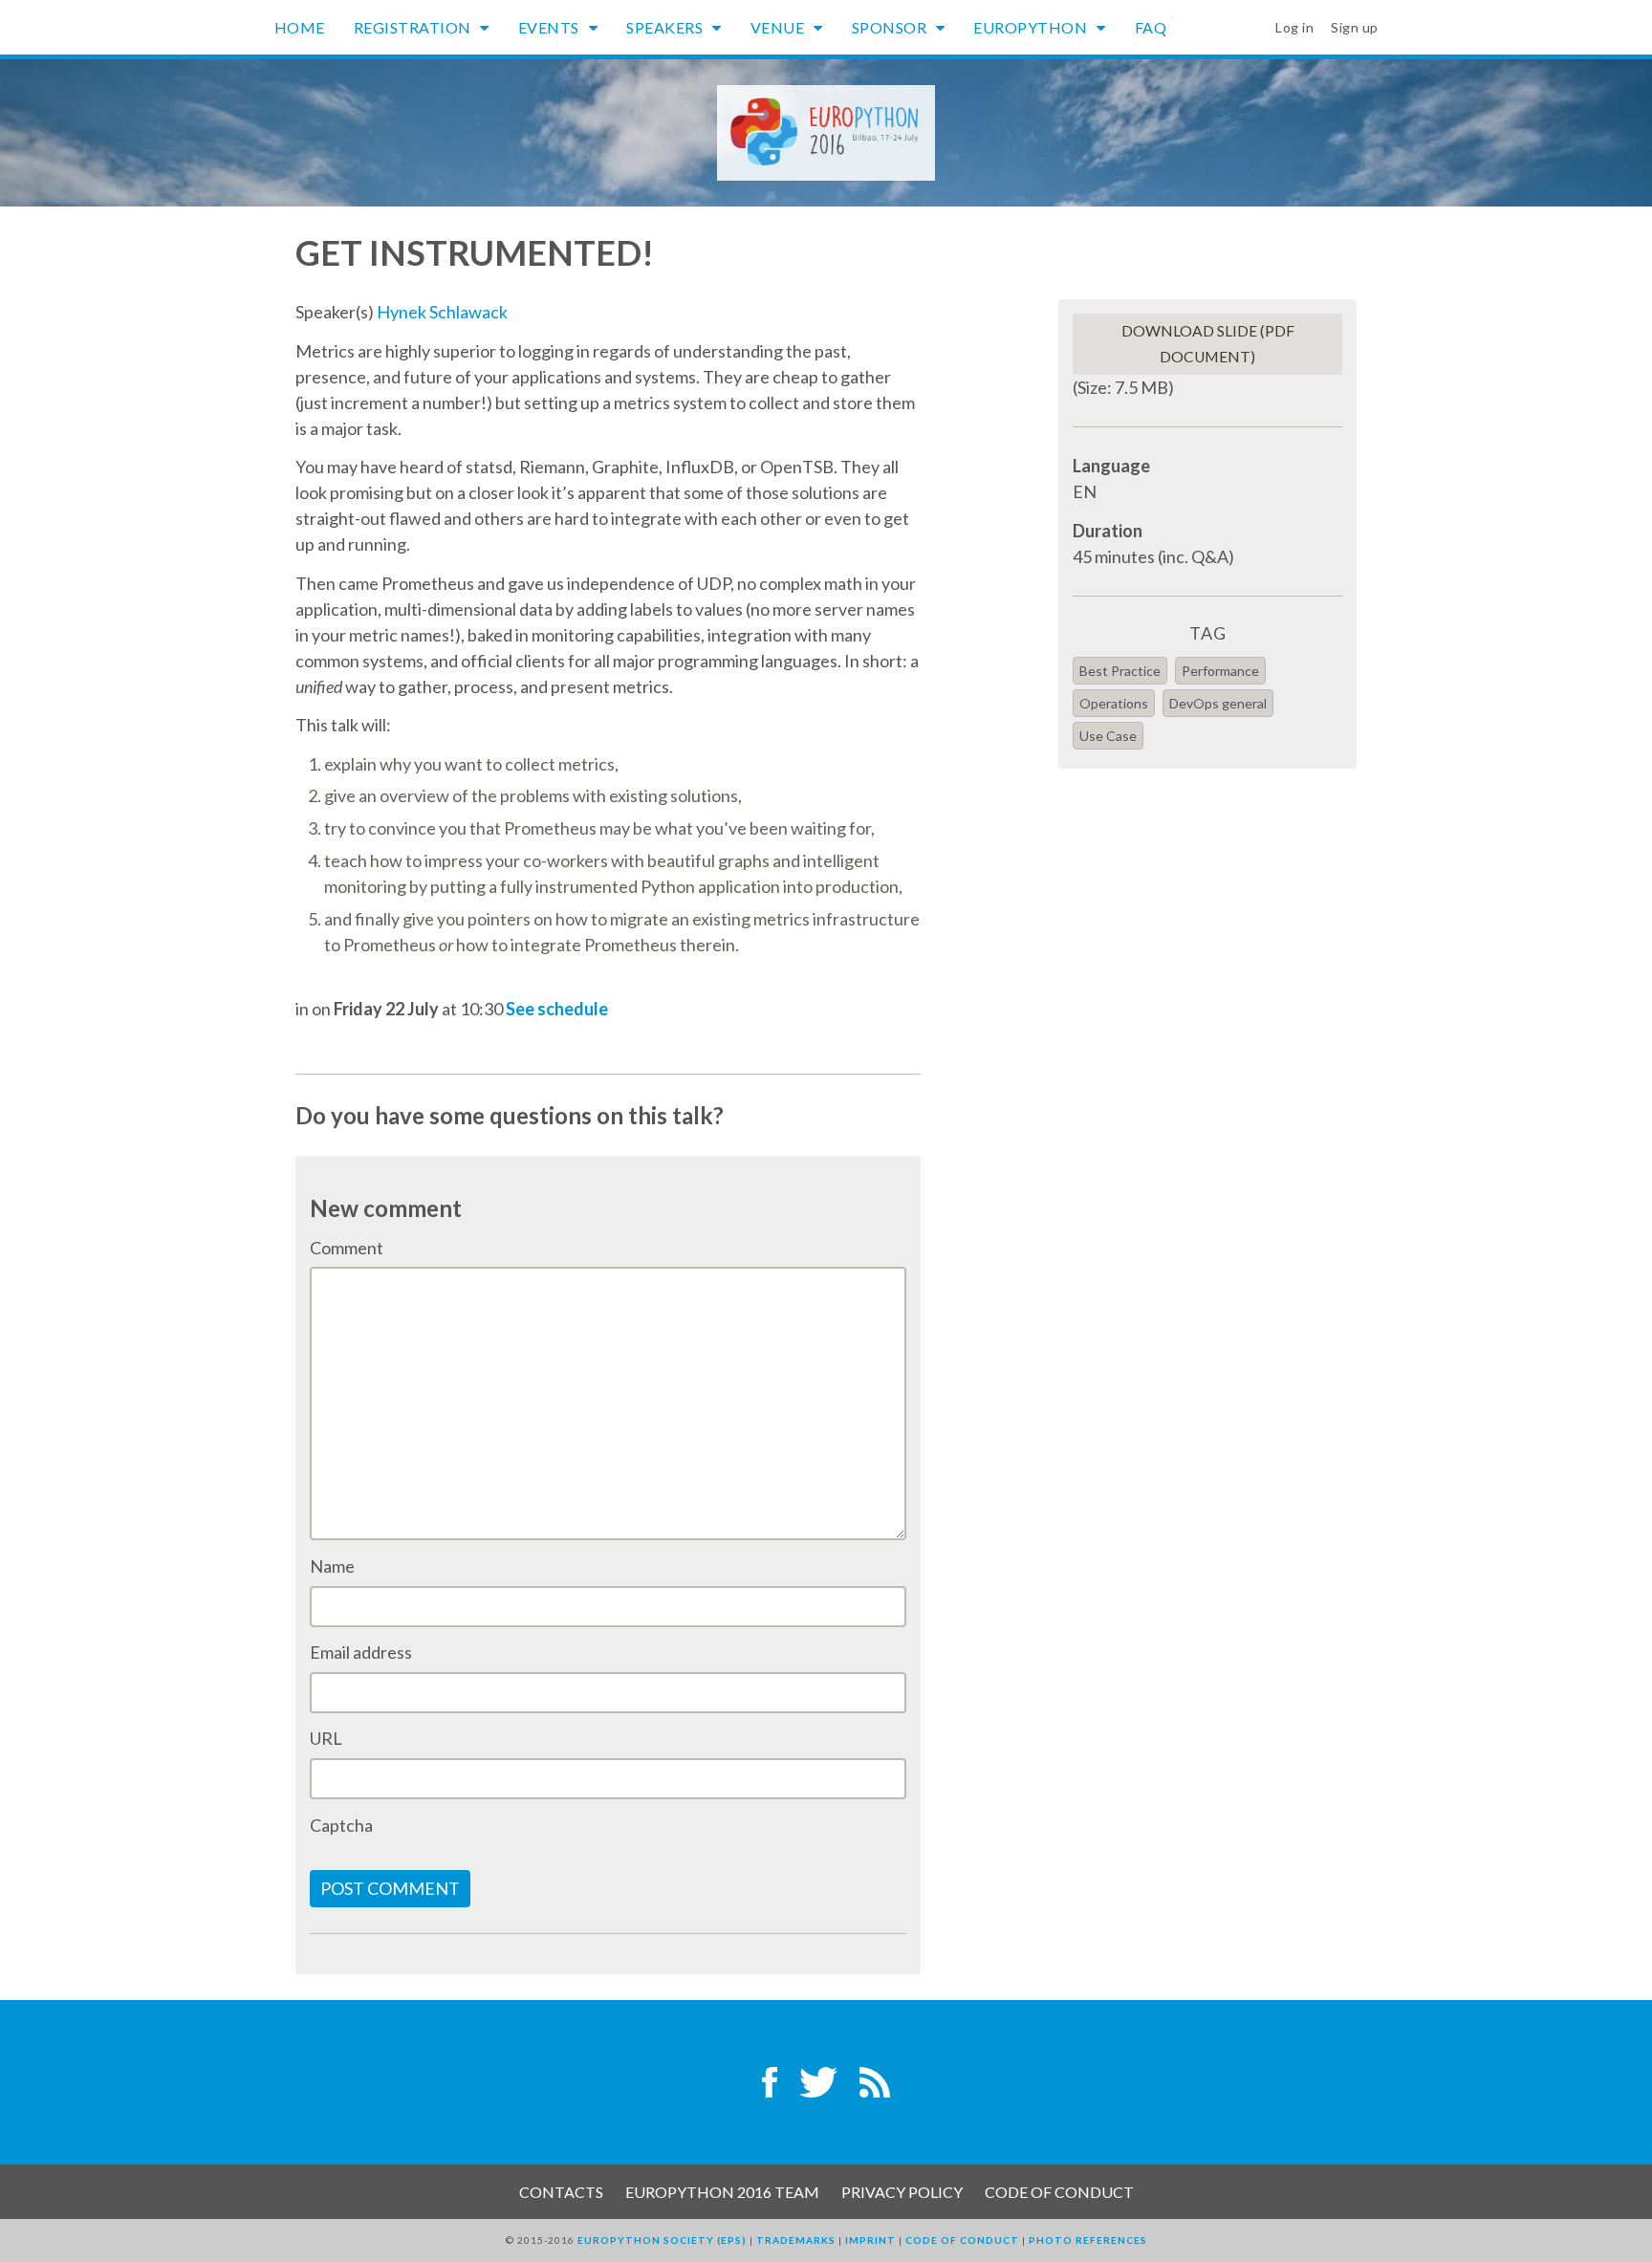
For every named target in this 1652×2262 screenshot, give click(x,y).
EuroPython (1032, 27)
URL (326, 1738)
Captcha (341, 1825)
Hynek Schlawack (442, 312)
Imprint (870, 2240)
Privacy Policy (902, 2192)
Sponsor (891, 27)
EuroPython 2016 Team (722, 2192)
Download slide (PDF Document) (1208, 344)
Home (300, 27)
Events (551, 27)
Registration (414, 27)
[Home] (826, 131)
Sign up (1355, 27)
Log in (1294, 27)
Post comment (390, 1888)
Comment (347, 1248)
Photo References (1088, 2240)
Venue (779, 27)
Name (332, 1566)
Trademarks (796, 2240)
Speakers (666, 27)
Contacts (561, 2192)
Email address (361, 1652)
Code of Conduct (1059, 2192)
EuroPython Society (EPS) (662, 2240)
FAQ (1151, 27)
